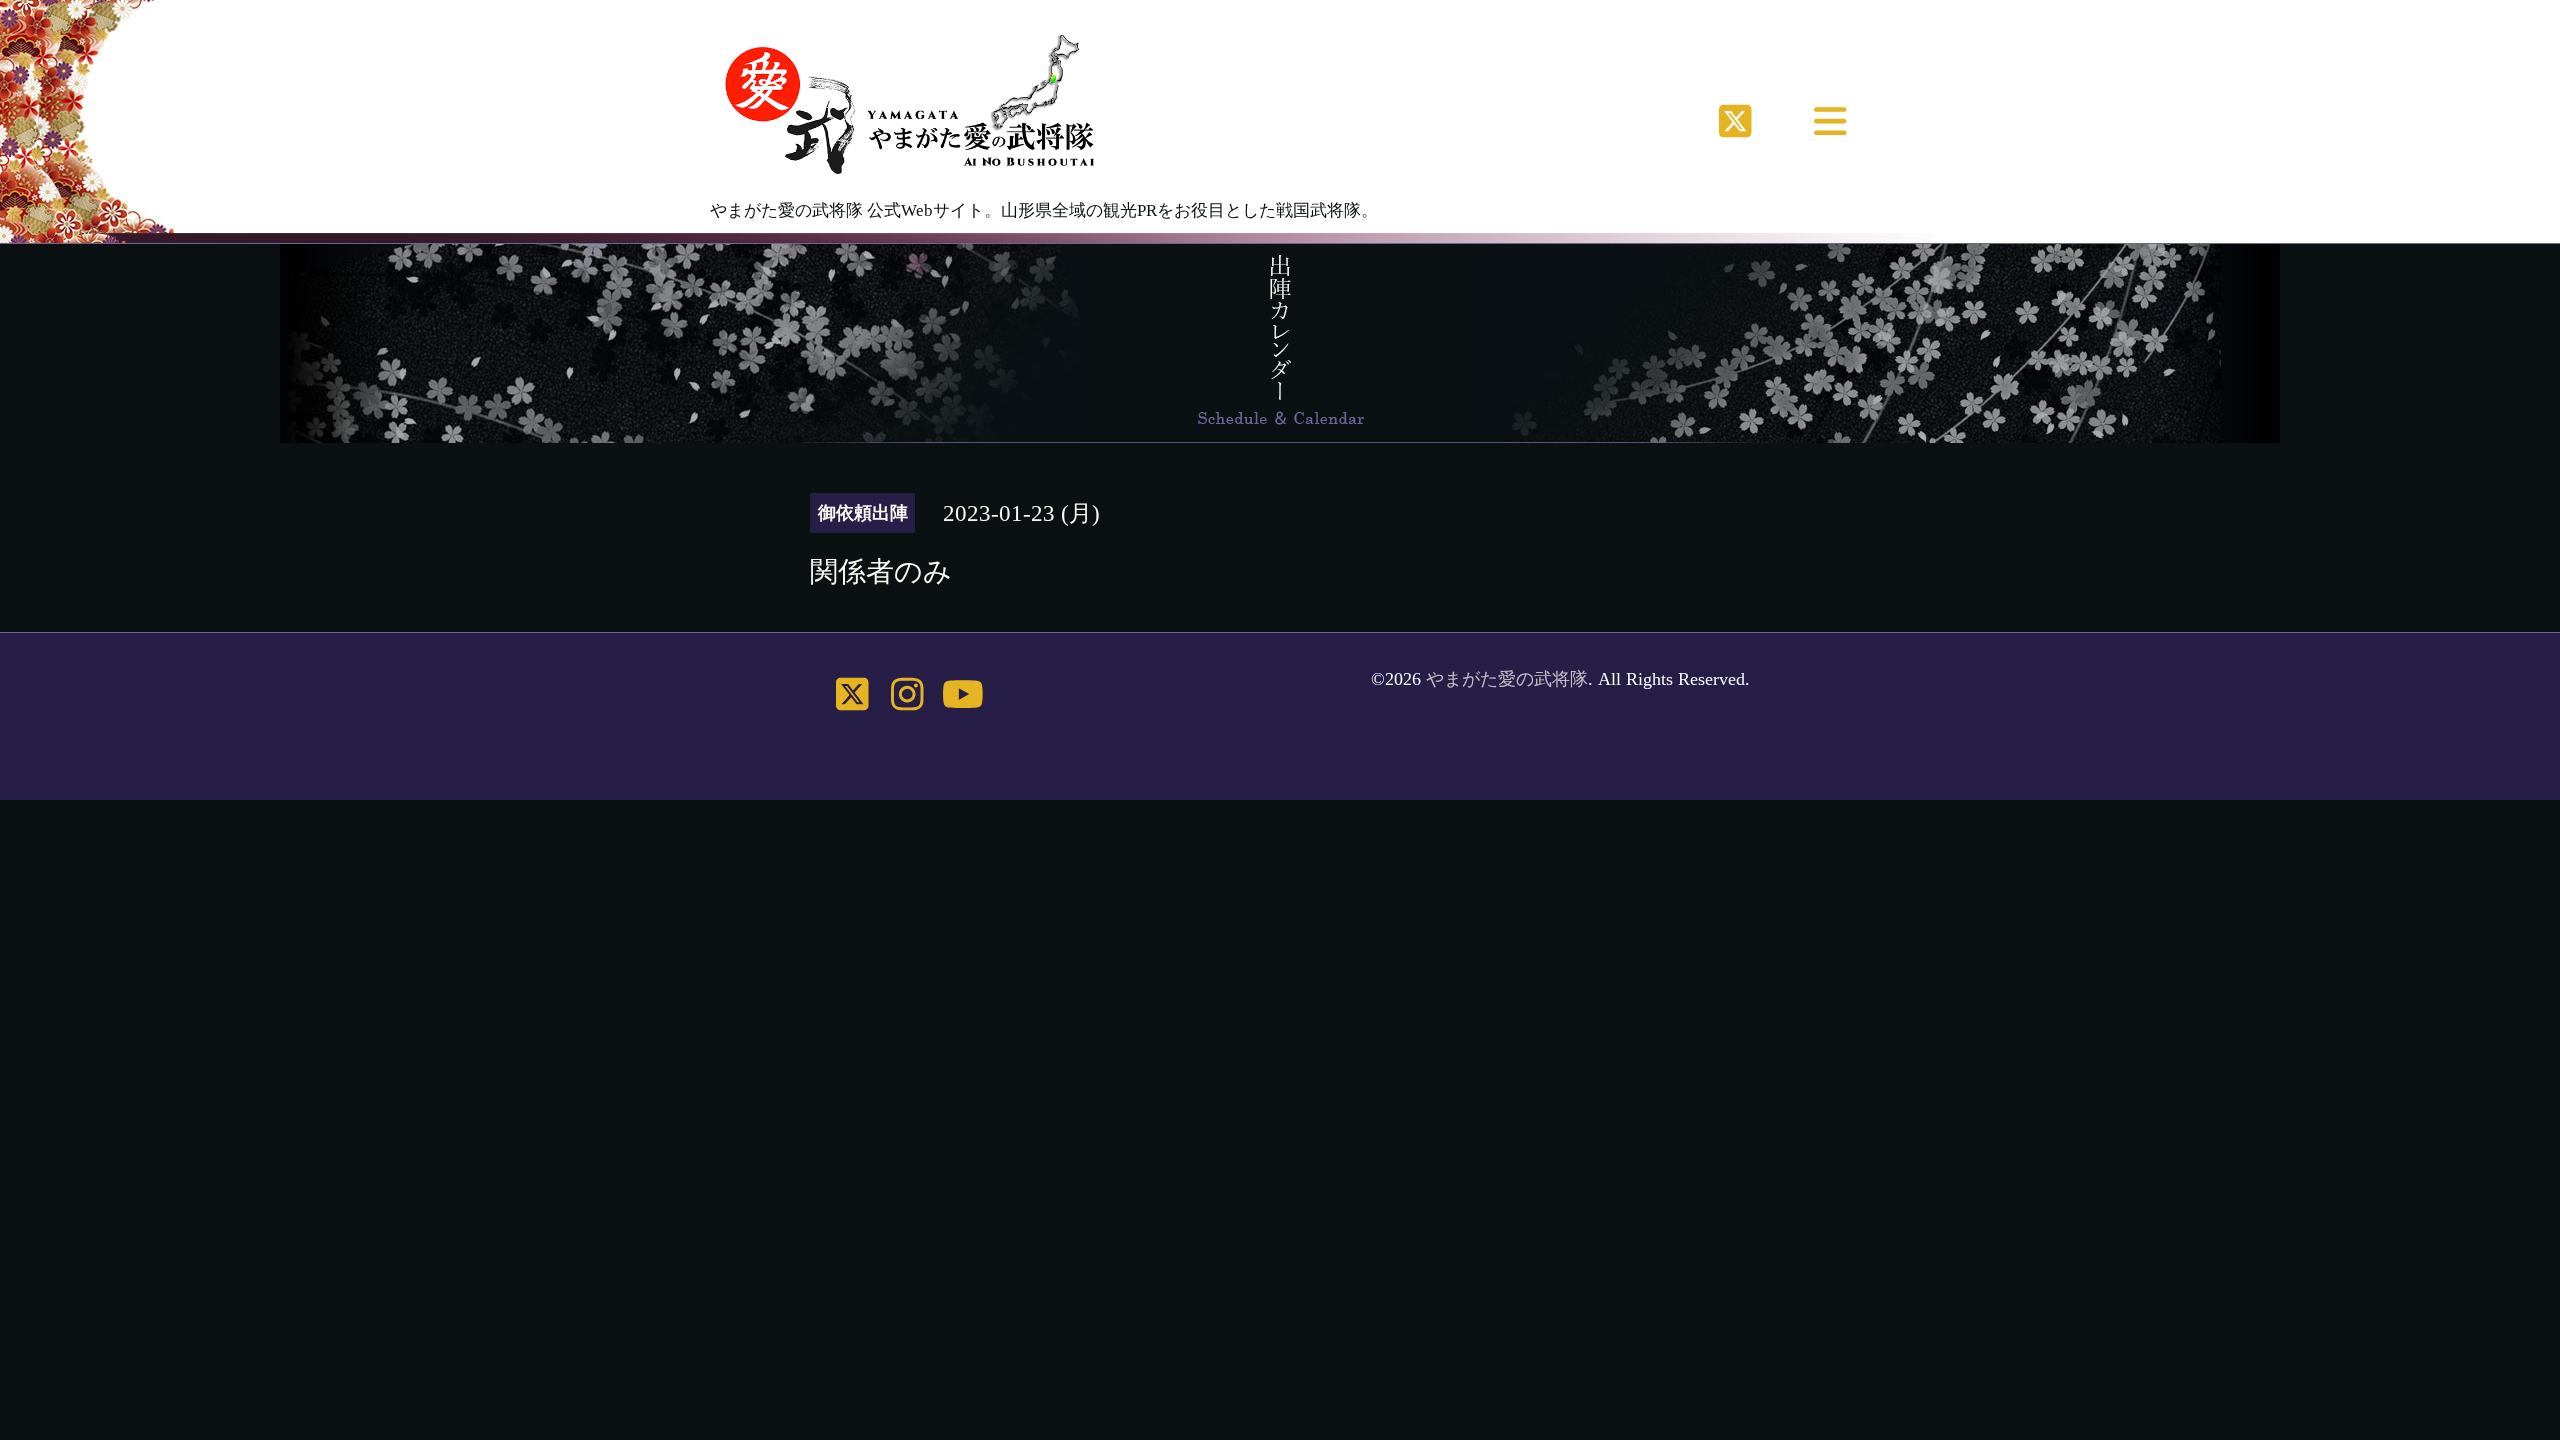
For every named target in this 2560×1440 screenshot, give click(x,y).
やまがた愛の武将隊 (1507, 679)
